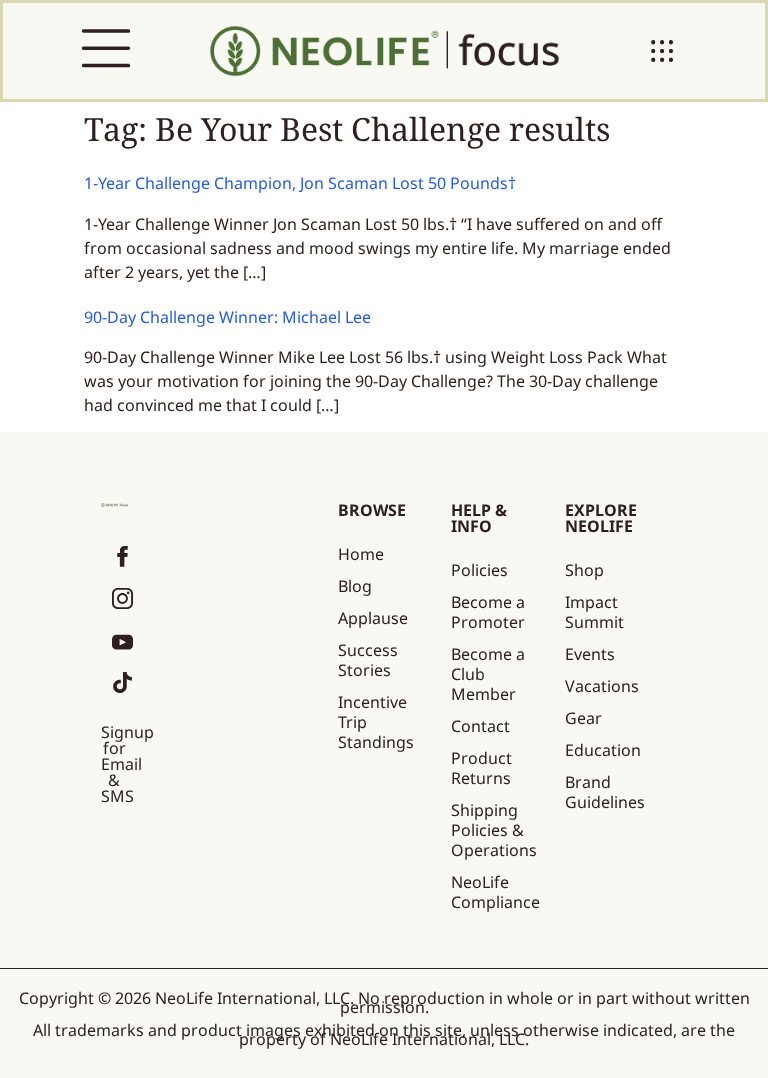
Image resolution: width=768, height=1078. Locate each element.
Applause (373, 618)
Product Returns (481, 768)
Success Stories (368, 660)
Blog (355, 586)
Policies (479, 570)
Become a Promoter (488, 612)
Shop (584, 570)
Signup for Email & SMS (127, 764)
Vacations (602, 686)
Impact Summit (594, 612)
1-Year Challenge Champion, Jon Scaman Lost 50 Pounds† (300, 183)
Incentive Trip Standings (376, 722)
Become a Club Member (488, 674)
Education (603, 750)
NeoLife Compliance (495, 892)
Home (361, 554)
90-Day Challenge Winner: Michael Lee (227, 317)
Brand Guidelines (605, 792)
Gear (583, 718)
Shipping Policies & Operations (494, 830)
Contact (480, 726)
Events (590, 654)
